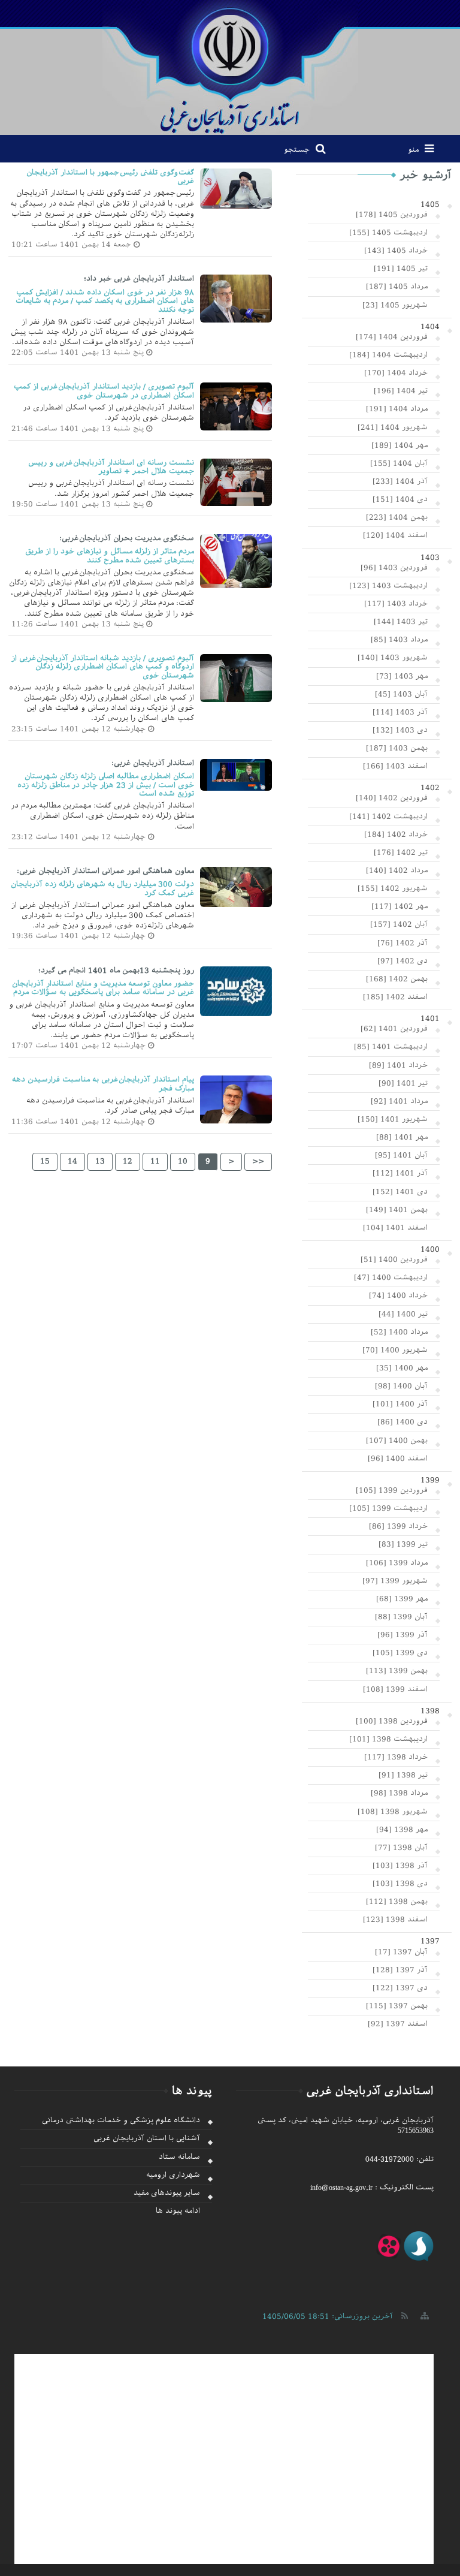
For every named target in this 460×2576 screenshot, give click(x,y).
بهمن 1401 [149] (397, 1210)
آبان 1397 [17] (401, 1952)
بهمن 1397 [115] (397, 2006)
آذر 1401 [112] (400, 1173)
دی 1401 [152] (400, 1192)
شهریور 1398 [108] (393, 1812)
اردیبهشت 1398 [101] (388, 1739)
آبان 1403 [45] (401, 694)
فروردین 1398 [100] (392, 1721)
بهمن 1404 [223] (397, 517)
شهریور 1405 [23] (395, 305)
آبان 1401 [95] (401, 1155)
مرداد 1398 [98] (399, 1793)
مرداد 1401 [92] (399, 1101)
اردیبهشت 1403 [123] (388, 586)
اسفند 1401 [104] (395, 1228)
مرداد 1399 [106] (397, 1563)
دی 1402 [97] (402, 961)
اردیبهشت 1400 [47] (391, 1278)
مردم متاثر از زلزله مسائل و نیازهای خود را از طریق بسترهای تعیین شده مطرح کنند (110, 556)
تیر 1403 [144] (401, 622)
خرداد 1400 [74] (398, 1295)
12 (128, 1161)
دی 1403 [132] (400, 730)
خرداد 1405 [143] (396, 251)
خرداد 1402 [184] (396, 834)
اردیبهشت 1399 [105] (388, 1508)
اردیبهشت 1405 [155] (388, 233)
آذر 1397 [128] (400, 1970)
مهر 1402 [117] (400, 906)
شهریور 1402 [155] (393, 888)
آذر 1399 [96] (402, 1635)
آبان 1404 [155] (399, 463)
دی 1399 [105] (400, 1653)
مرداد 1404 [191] (397, 409)
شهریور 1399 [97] (395, 1581)
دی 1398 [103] (400, 1884)
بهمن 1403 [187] (397, 748)
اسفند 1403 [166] (395, 766)
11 (155, 1161)
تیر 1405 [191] (401, 269)
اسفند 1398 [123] (395, 1920)
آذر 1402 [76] (402, 943)
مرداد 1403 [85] (399, 640)
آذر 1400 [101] (400, 1404)
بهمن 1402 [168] (397, 979)
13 (100, 1161)
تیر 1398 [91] (403, 1775)
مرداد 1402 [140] (397, 870)
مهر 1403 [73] (402, 676)
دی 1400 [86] (402, 1422)
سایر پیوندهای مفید (167, 2193)
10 (183, 1161)
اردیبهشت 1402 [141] (388, 817)
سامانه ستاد (179, 2157)
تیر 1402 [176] (401, 852)
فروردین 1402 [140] (392, 798)
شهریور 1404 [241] (393, 427)
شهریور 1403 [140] (393, 658)
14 (72, 1161)
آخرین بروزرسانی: (328, 2316)
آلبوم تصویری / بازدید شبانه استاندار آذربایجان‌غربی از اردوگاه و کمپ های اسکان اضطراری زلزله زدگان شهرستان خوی (103, 667)
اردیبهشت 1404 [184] (388, 355)
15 (45, 1161)
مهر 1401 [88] (402, 1137)
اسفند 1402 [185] (395, 997)
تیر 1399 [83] (403, 1544)
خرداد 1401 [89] (398, 1065)
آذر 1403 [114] (400, 712)
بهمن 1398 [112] (397, 1902)
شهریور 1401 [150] (393, 1119)
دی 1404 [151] (400, 499)
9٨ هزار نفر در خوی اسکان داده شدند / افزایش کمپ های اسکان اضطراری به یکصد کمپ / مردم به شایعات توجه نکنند (105, 301)
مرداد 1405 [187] (397, 287)
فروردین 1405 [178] (392, 215)
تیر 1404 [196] (401, 391)
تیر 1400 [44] (403, 1314)
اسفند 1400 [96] (398, 1459)
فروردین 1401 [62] (394, 1029)
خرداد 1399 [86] (398, 1526)
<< (258, 1161)
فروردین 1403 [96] (394, 568)
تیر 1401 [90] (403, 1083)
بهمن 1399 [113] (397, 1671)
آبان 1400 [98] (401, 1386)
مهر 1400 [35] (402, 1368)
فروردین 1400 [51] (394, 1260)
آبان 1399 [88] (401, 1617)
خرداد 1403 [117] (396, 604)
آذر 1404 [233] (400, 481)
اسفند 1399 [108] (395, 1689)
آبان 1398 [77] (401, 1848)
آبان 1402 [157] (399, 924)
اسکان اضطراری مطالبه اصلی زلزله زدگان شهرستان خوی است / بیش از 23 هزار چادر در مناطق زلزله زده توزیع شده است (106, 785)
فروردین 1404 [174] (392, 337)
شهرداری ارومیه (173, 2175)
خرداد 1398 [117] (396, 1757)
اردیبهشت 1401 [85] (391, 1047)
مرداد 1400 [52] (399, 1332)
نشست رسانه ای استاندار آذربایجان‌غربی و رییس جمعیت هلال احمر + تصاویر (111, 467)
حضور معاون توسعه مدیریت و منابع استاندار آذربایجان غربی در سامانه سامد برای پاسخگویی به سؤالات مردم (103, 988)
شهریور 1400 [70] (395, 1350)
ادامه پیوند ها (178, 2211)
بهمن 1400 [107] (397, 1441)
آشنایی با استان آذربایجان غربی (147, 2138)
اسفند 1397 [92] (398, 2024)
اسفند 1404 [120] (395, 535)
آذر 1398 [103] (400, 1866)
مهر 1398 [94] (402, 1830)
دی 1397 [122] (400, 1988)
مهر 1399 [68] (402, 1599)
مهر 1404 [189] (400, 445)
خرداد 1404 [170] (396, 373)
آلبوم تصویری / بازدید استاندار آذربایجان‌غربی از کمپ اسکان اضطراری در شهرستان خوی (104, 391)
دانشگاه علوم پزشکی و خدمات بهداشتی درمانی (121, 2120)
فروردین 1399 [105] (392, 1490)
